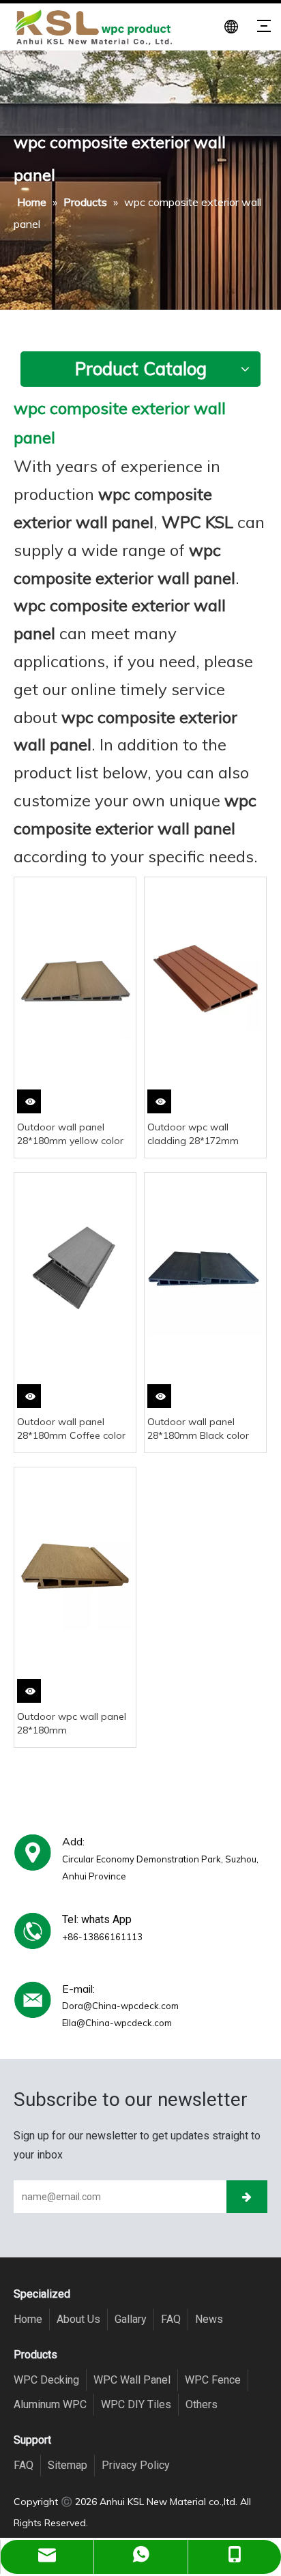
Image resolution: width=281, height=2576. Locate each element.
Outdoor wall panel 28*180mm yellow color (70, 1134)
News (209, 2319)
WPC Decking (46, 2380)
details (32, 1106)
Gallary (131, 2319)
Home (28, 2319)
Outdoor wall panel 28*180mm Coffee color (71, 1429)
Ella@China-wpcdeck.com (117, 2023)
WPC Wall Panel (132, 2380)
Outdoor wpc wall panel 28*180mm (72, 1723)
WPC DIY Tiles (136, 2404)
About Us (78, 2319)
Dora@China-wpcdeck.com (120, 2006)
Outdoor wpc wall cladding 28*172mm (193, 1134)
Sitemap (68, 2465)
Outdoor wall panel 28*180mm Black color (198, 1429)
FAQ (171, 2319)
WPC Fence (213, 2380)
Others (202, 2404)
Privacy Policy (136, 2465)
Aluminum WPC (50, 2404)
